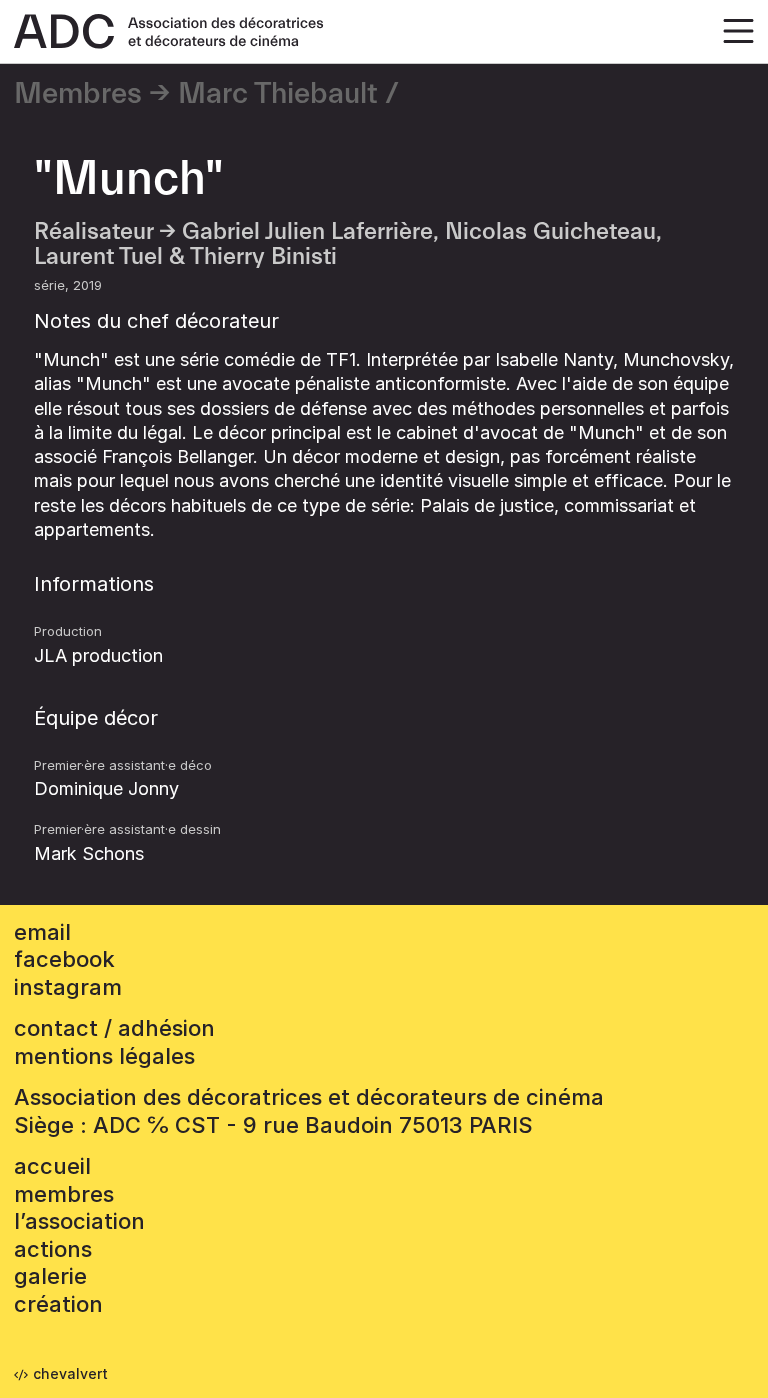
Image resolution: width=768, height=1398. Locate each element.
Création (58, 1304)
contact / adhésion (114, 1028)
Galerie (50, 1276)
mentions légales (104, 1056)
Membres (78, 94)
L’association (79, 1221)
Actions (53, 1249)
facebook (64, 959)
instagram (68, 987)
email (42, 932)
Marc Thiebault (278, 94)
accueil (52, 1166)
